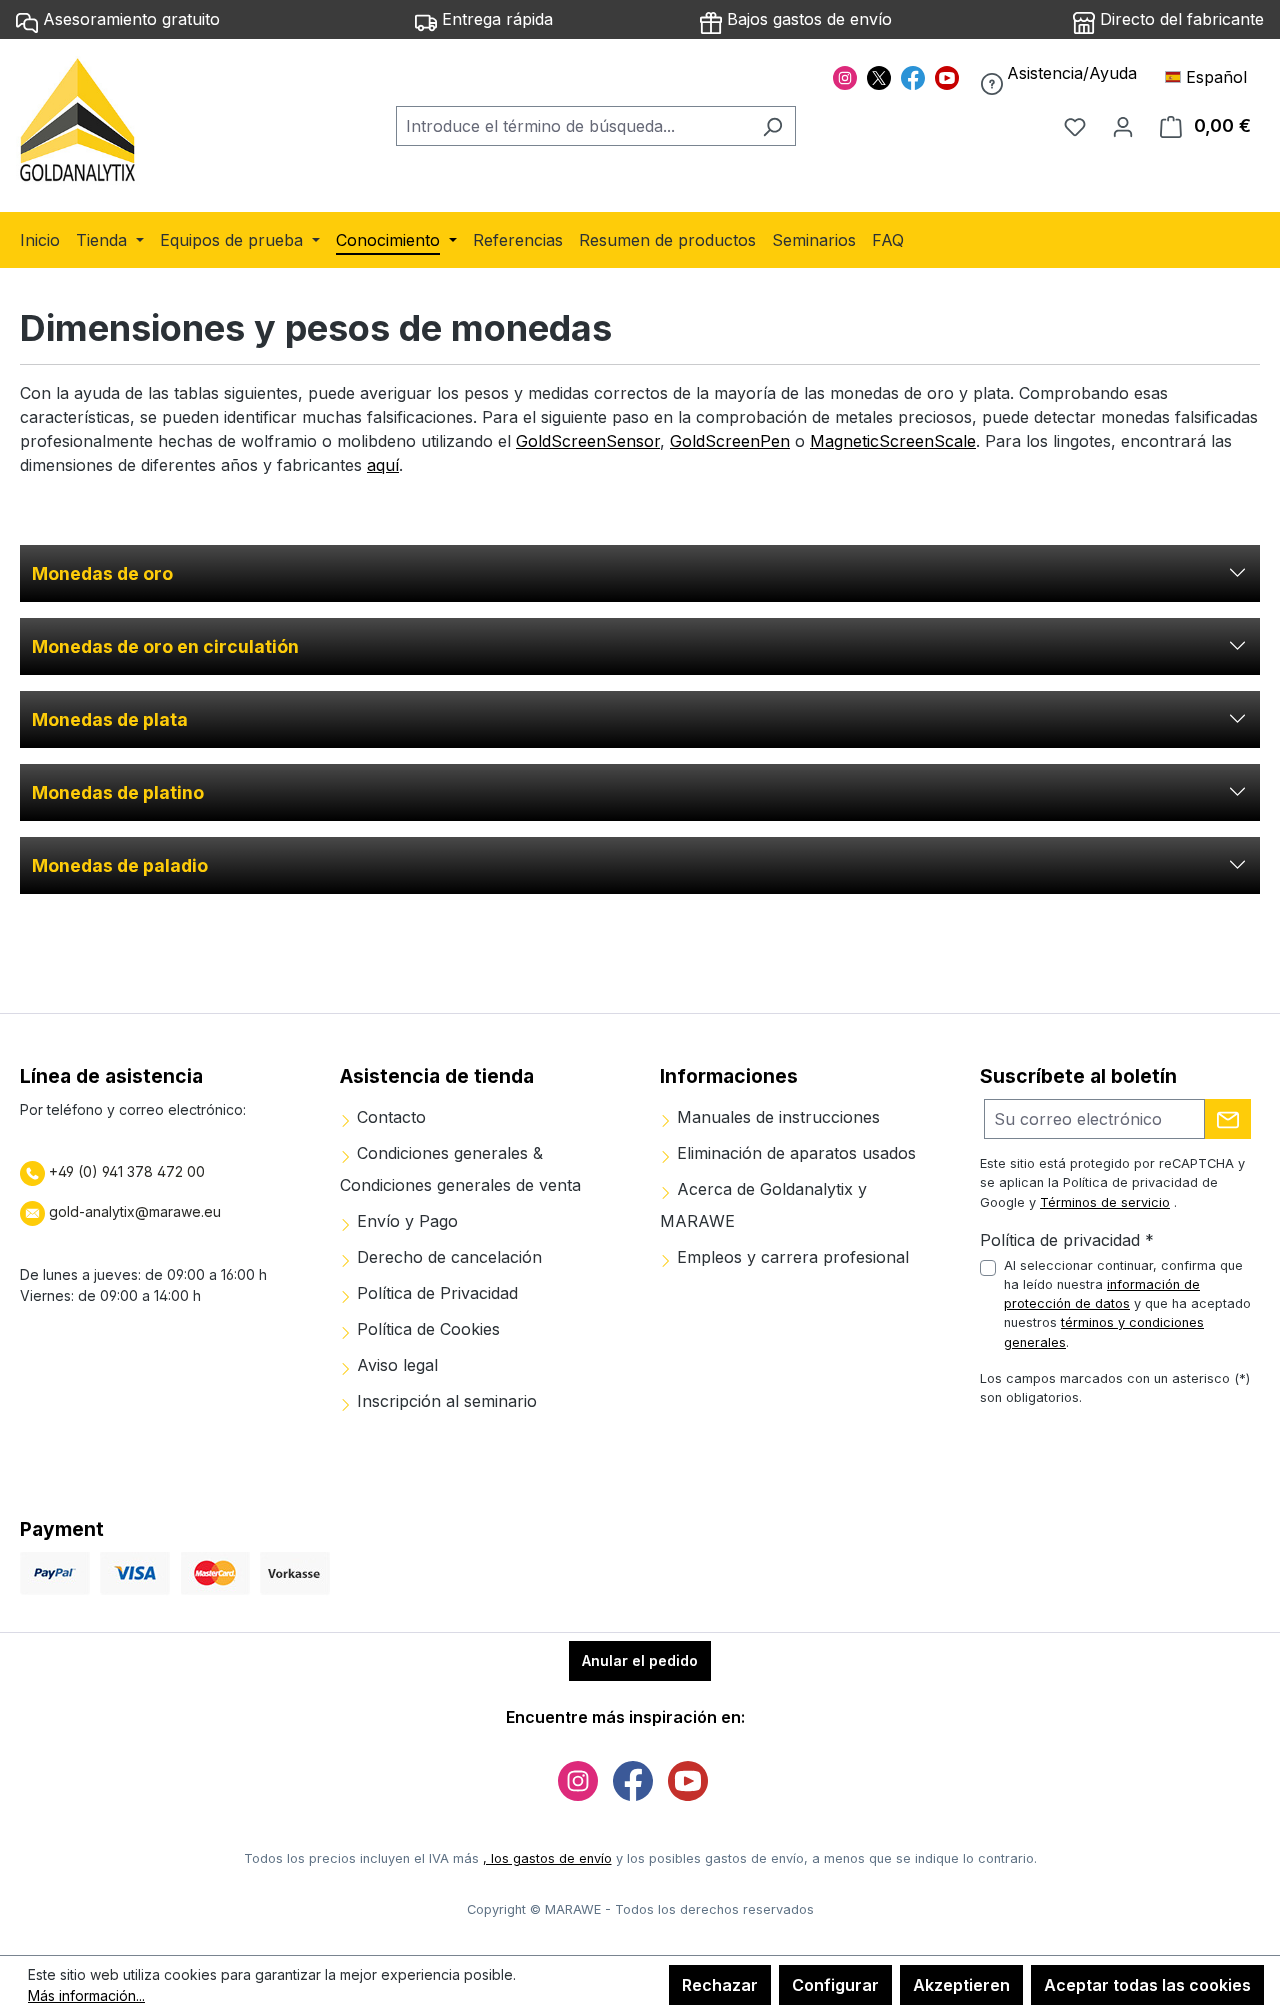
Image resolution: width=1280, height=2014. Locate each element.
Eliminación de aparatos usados (794, 1153)
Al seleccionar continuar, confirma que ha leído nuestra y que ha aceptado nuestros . (1127, 1304)
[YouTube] (947, 76)
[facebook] (913, 76)
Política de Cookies (426, 1329)
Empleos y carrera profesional (790, 1257)
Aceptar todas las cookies (1147, 1985)
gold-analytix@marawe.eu (135, 1211)
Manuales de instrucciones (776, 1117)
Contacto (389, 1117)
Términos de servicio (1105, 1202)
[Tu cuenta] (1123, 126)
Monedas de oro (102, 573)
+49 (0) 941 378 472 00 (125, 1171)
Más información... (86, 1995)
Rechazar (720, 1985)
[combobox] (573, 126)
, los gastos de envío (547, 1858)
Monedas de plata (110, 719)
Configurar (835, 1985)
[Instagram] (845, 76)
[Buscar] (772, 126)
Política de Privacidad (435, 1293)
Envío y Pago (405, 1221)
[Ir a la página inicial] (78, 122)
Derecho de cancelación (447, 1257)
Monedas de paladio (120, 865)
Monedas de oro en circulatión (165, 646)
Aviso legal (395, 1365)
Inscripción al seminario (444, 1401)
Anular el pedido (640, 1660)
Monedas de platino (118, 792)
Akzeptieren (961, 1985)
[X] (879, 76)
